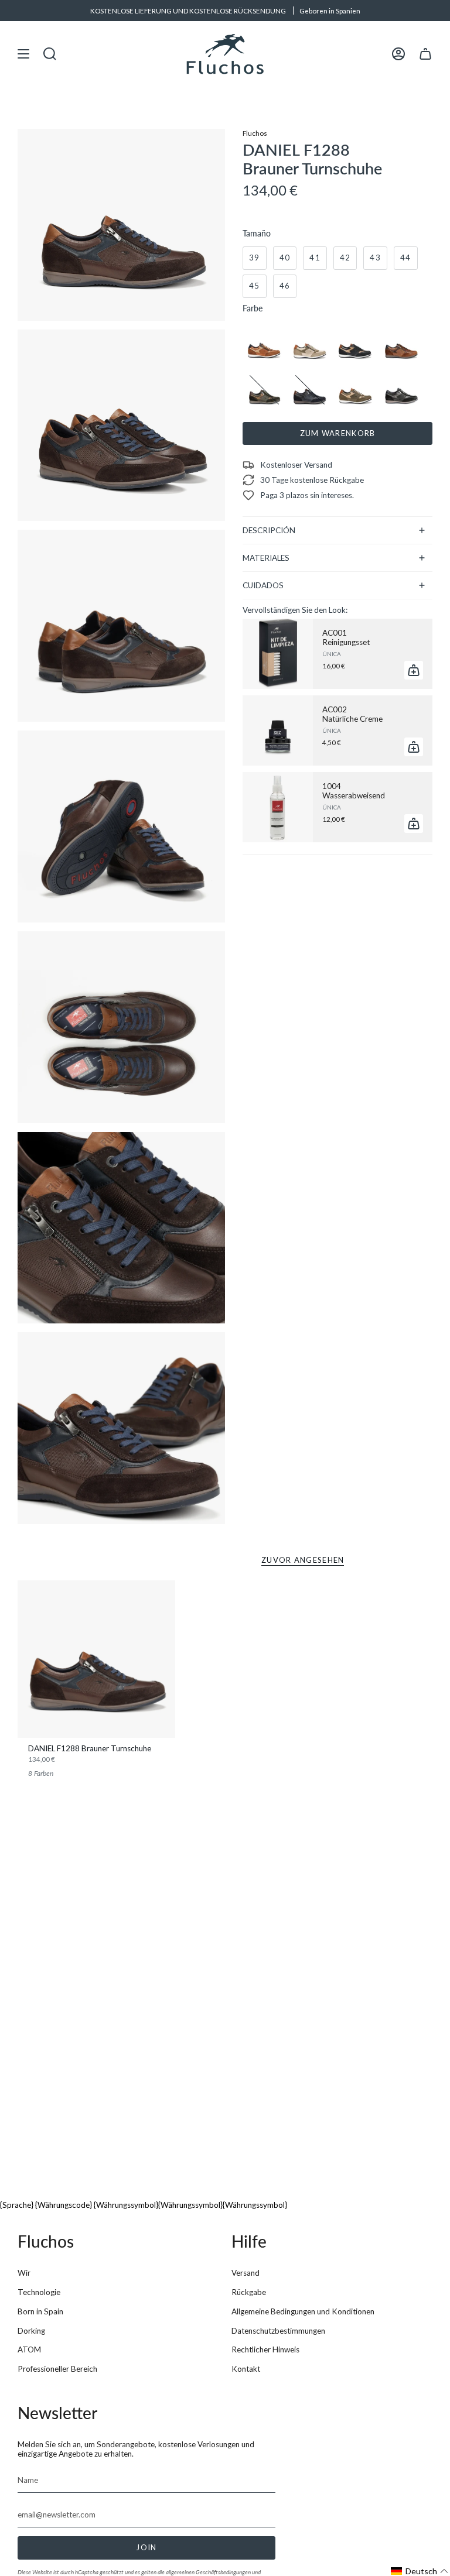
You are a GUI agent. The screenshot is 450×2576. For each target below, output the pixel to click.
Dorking (31, 2331)
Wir (24, 2273)
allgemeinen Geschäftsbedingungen (208, 2572)
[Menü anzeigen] (23, 54)
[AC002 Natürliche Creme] (278, 730)
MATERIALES (266, 558)
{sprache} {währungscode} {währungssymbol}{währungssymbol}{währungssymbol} (144, 2205)
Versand (246, 2273)
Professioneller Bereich (57, 2369)
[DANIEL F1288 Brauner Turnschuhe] (96, 1659)
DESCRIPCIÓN (269, 530)
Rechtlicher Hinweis (265, 2349)
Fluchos (255, 133)
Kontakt (246, 2369)
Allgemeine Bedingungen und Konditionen (303, 2311)
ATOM (29, 2349)
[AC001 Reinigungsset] (278, 654)
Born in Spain (40, 2311)
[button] (420, 2571)
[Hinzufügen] (414, 670)
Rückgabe (249, 2292)
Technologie (39, 2292)
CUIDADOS (263, 585)
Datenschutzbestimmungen (278, 2331)
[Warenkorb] (425, 54)
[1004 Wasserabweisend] (278, 807)
